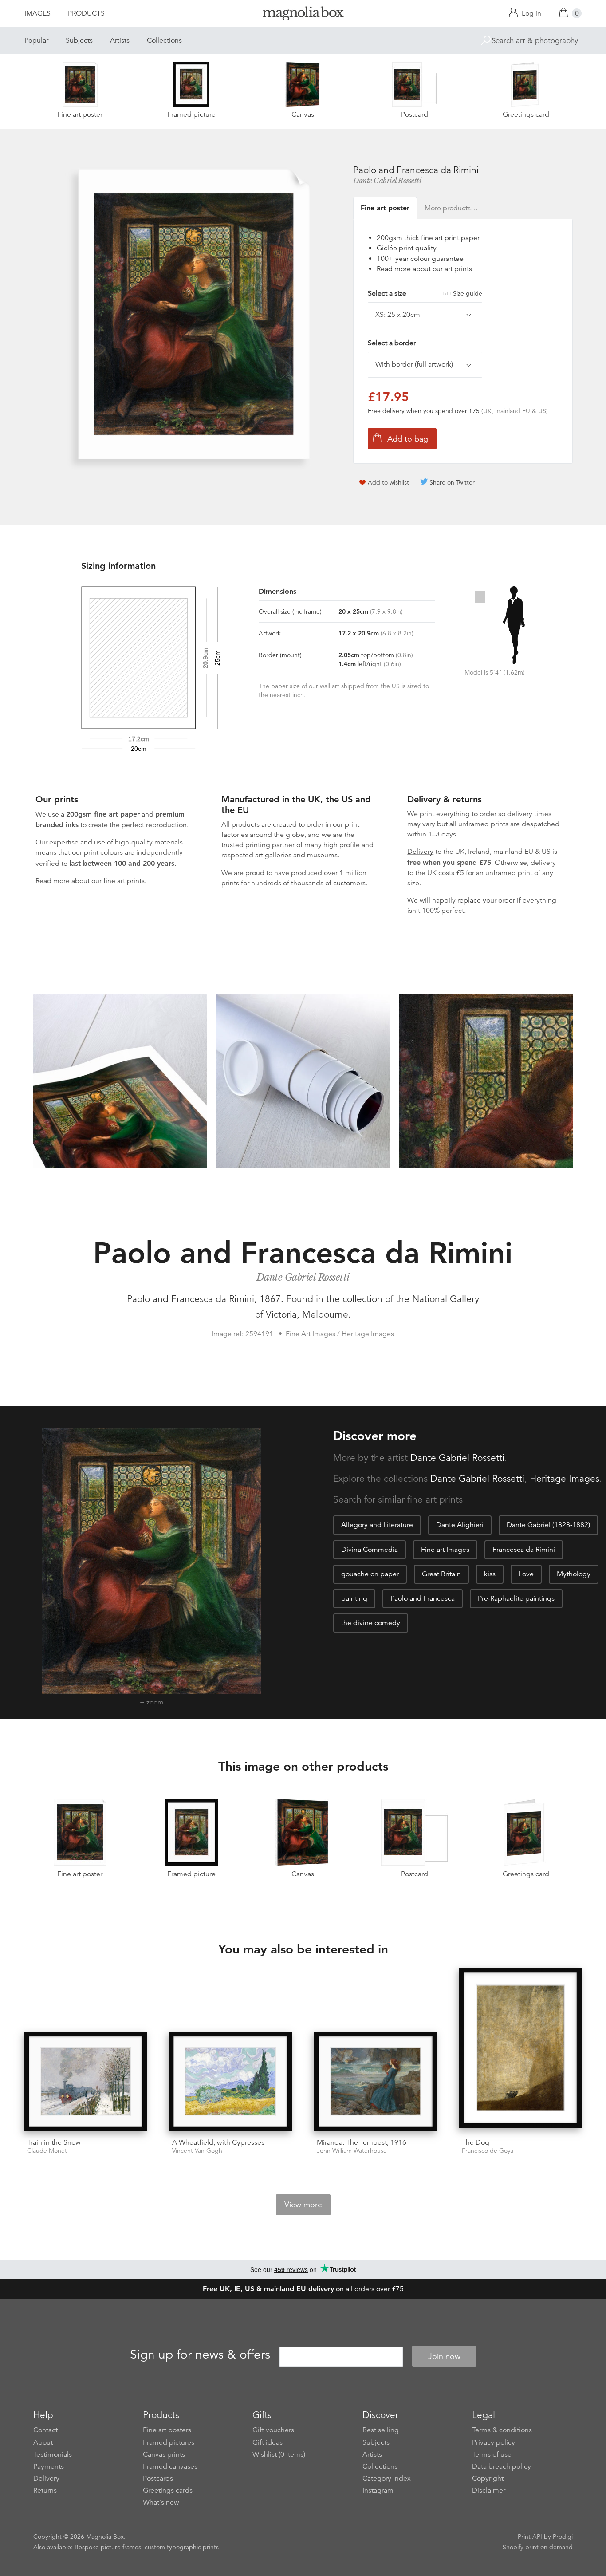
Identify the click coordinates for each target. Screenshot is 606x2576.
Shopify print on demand (538, 2547)
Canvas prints (164, 2454)
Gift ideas (268, 2442)
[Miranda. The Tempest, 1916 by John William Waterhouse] (376, 2081)
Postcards (158, 2478)
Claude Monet (47, 2151)
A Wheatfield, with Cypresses (218, 2142)
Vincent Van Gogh (197, 2151)
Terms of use (492, 2454)
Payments (49, 2466)
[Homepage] (303, 15)
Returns (45, 2490)
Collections (164, 40)
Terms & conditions (502, 2430)
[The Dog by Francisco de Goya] (521, 2049)
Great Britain (441, 1574)
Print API (530, 2537)
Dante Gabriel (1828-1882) (548, 1525)
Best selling (381, 2430)
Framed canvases (170, 2466)
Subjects (79, 40)
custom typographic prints (182, 2547)
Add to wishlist (388, 482)
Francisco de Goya (488, 2151)
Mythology (574, 1574)
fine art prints (124, 881)
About (43, 2442)
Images (37, 13)
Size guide (468, 293)
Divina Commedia (370, 1550)
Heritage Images (565, 1479)
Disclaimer (489, 2490)
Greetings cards (168, 2490)
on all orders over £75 (303, 2289)
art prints (458, 269)
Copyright (488, 2478)
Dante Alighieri (460, 1525)
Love (526, 1574)
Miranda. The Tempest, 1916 (362, 2142)
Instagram (378, 2490)
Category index (387, 2478)
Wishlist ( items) (279, 2454)
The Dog (476, 2142)
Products (86, 13)
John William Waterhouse (352, 2151)
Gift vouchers (273, 2430)
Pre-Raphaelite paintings (516, 1598)
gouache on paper (370, 1574)
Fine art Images (445, 1550)
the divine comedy (371, 1623)
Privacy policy (494, 2442)
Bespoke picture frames (108, 2547)
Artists (120, 40)
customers (349, 883)
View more (303, 2205)
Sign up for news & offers (200, 2355)
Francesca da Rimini (524, 1550)
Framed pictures (169, 2442)
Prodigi (563, 2537)
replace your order (486, 900)
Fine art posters (167, 2430)
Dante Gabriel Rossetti (387, 181)
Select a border (392, 343)
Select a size (425, 293)
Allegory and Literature (377, 1525)
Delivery (420, 852)
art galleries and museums (296, 855)
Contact (45, 2430)
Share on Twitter (452, 482)
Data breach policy (502, 2466)
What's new (161, 2502)
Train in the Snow (54, 2142)
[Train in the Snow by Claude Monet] (86, 2081)
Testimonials (53, 2454)
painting (354, 1598)
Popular (36, 40)
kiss (490, 1574)
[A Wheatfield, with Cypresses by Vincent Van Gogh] (230, 2081)
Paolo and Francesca (423, 1598)
